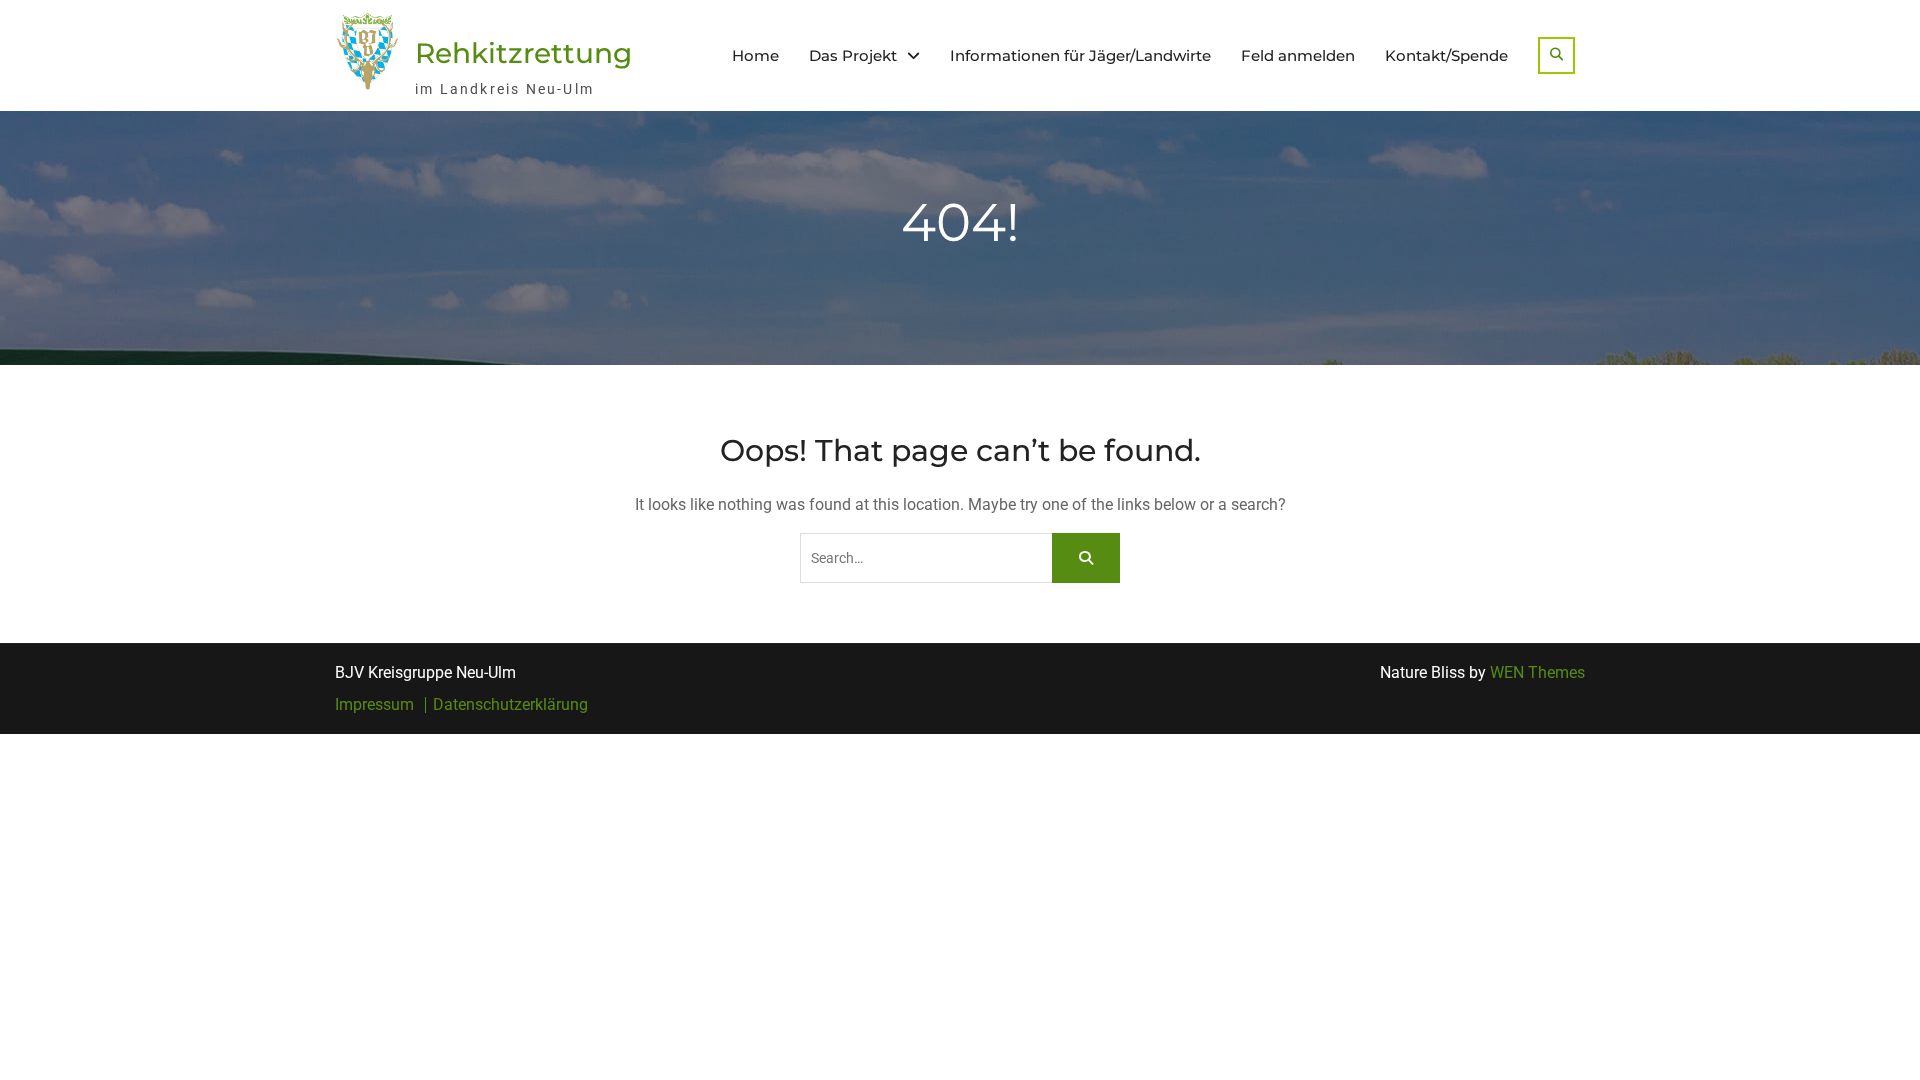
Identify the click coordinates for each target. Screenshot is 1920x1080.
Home (755, 55)
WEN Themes (1537, 672)
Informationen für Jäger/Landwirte (1080, 55)
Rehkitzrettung (523, 53)
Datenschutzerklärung (510, 705)
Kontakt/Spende (1446, 55)
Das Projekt (853, 55)
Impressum (374, 705)
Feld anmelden (1298, 55)
